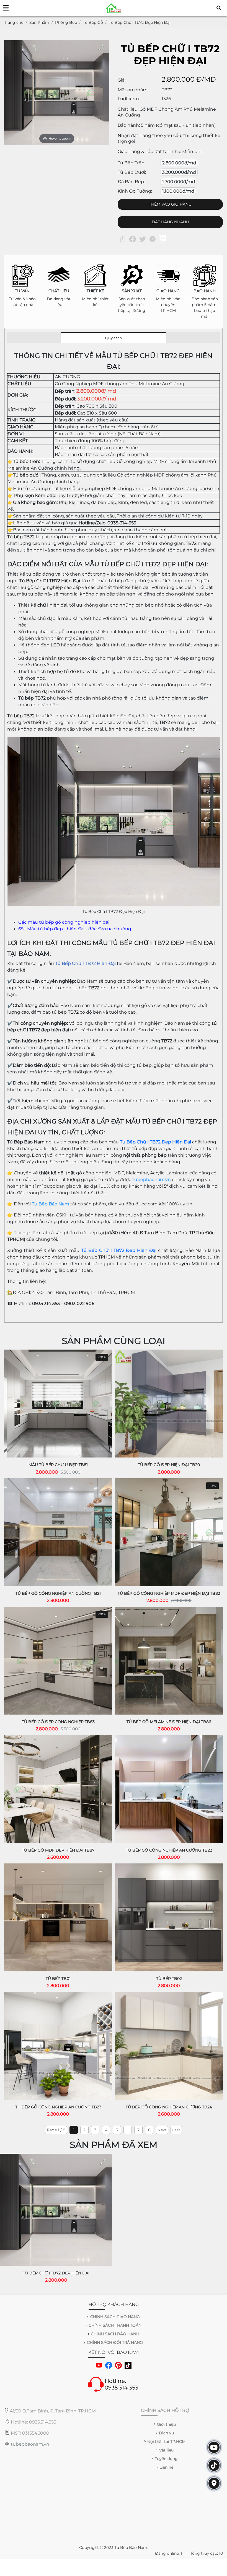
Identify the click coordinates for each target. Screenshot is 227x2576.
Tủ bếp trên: (131, 163)
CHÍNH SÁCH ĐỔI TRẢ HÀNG (115, 2342)
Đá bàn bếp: (131, 182)
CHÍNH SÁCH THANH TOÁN (115, 2325)
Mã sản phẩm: (133, 90)
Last (176, 2130)
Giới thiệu (166, 2424)
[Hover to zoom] (57, 92)
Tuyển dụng (166, 2459)
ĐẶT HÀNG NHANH (170, 222)
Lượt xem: (129, 99)
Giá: (122, 80)
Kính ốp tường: (135, 191)
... (128, 2130)
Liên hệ (166, 2467)
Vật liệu (166, 2450)
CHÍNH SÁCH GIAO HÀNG (115, 2317)
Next (162, 2130)
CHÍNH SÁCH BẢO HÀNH (115, 2334)
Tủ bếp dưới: (132, 172)
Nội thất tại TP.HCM (166, 2442)
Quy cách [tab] (114, 338)
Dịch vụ (166, 2433)
